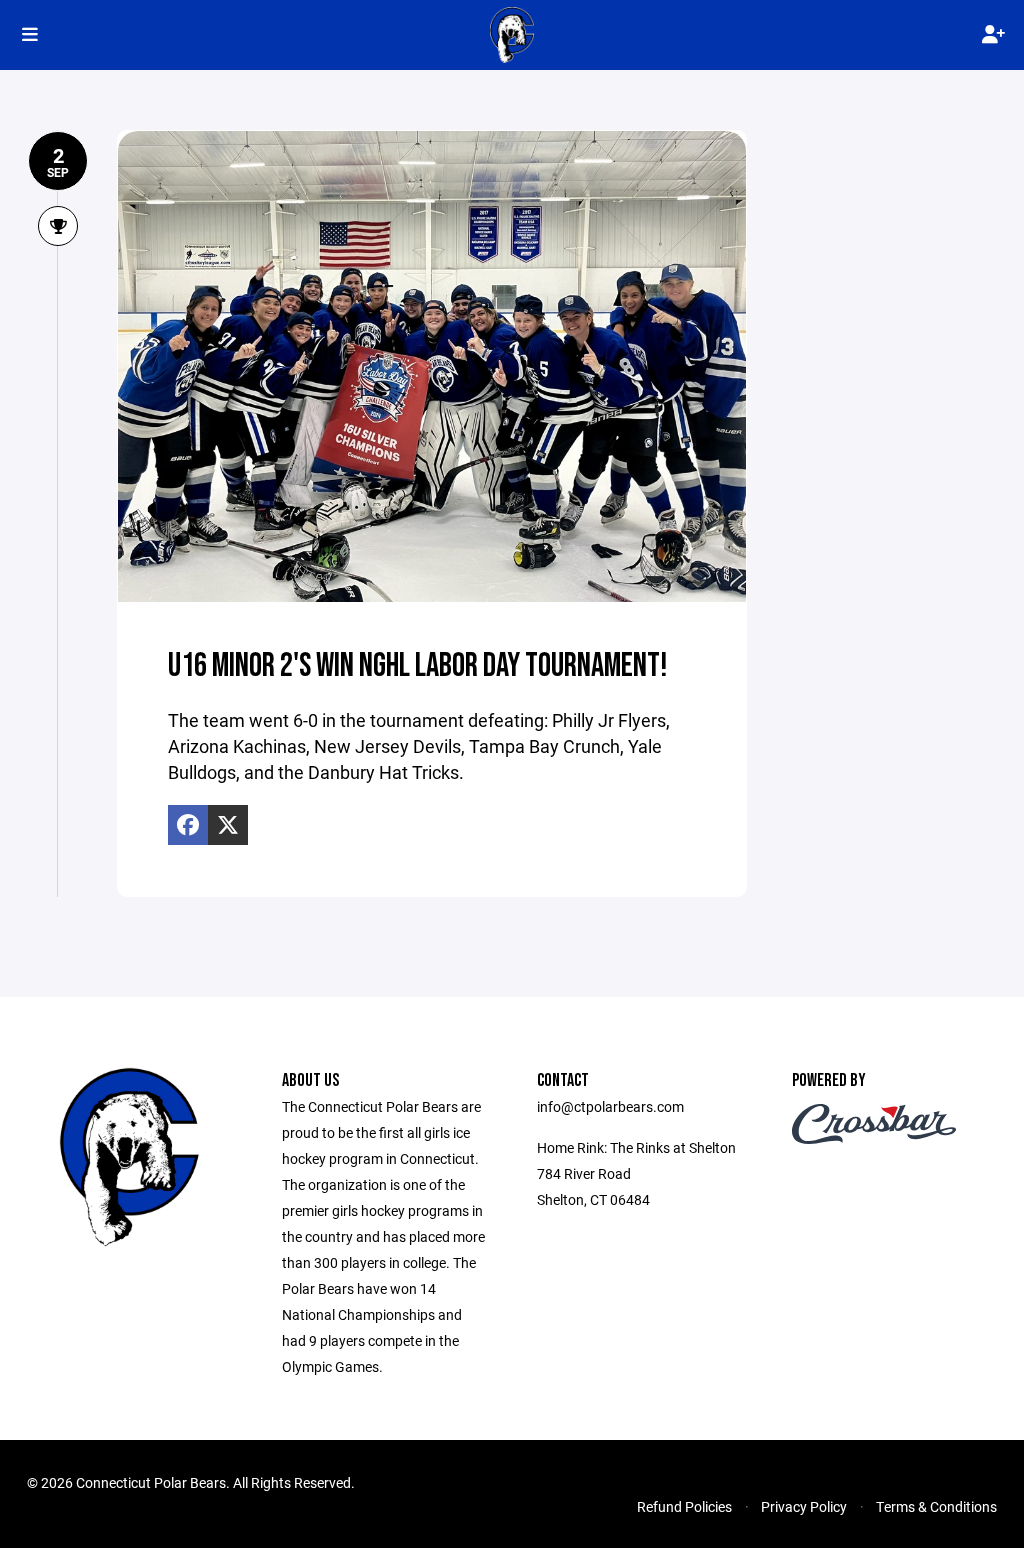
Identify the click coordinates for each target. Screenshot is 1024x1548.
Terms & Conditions (936, 1506)
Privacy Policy (804, 1506)
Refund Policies (684, 1506)
